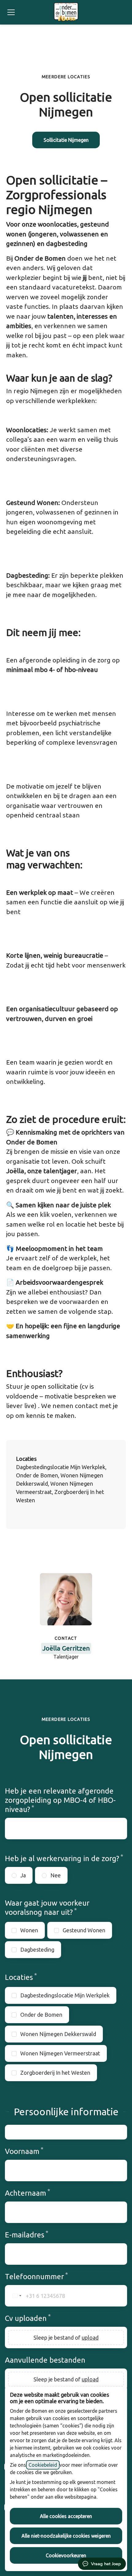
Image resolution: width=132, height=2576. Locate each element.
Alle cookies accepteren (66, 2516)
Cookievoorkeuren (66, 2555)
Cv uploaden (40, 2318)
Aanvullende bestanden (45, 2360)
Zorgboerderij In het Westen (55, 2073)
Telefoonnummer (48, 2276)
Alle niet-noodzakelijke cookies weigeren (66, 2536)
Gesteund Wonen (84, 1930)
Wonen (29, 1930)
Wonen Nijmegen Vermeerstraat (60, 2053)
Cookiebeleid (43, 2465)
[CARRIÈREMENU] (11, 12)
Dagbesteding (37, 1949)
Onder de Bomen (41, 2015)
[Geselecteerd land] (14, 2296)
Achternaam (39, 2193)
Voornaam (36, 2151)
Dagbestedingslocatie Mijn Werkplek (65, 1995)
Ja (23, 1875)
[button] (66, 140)
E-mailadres (38, 2235)
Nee (56, 1875)
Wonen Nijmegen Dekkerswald (58, 2034)
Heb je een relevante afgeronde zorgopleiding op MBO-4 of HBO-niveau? (60, 1800)
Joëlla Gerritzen (66, 1648)
